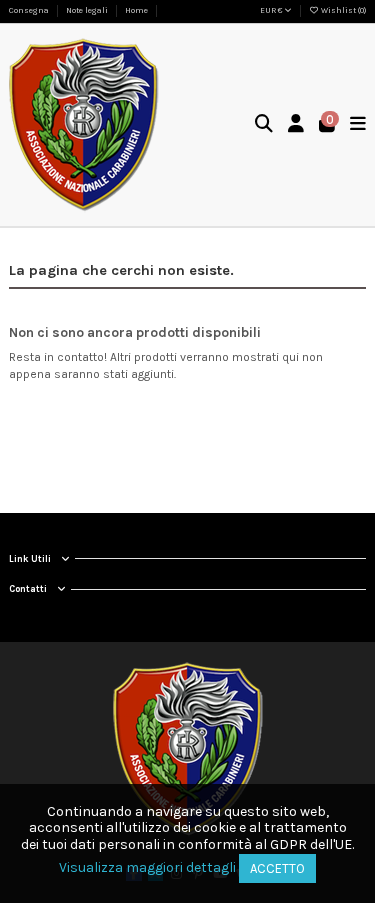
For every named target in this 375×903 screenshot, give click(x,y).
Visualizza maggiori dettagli (147, 867)
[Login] (296, 125)
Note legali (88, 10)
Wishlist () (342, 10)
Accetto (277, 868)
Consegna (30, 10)
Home (136, 10)
